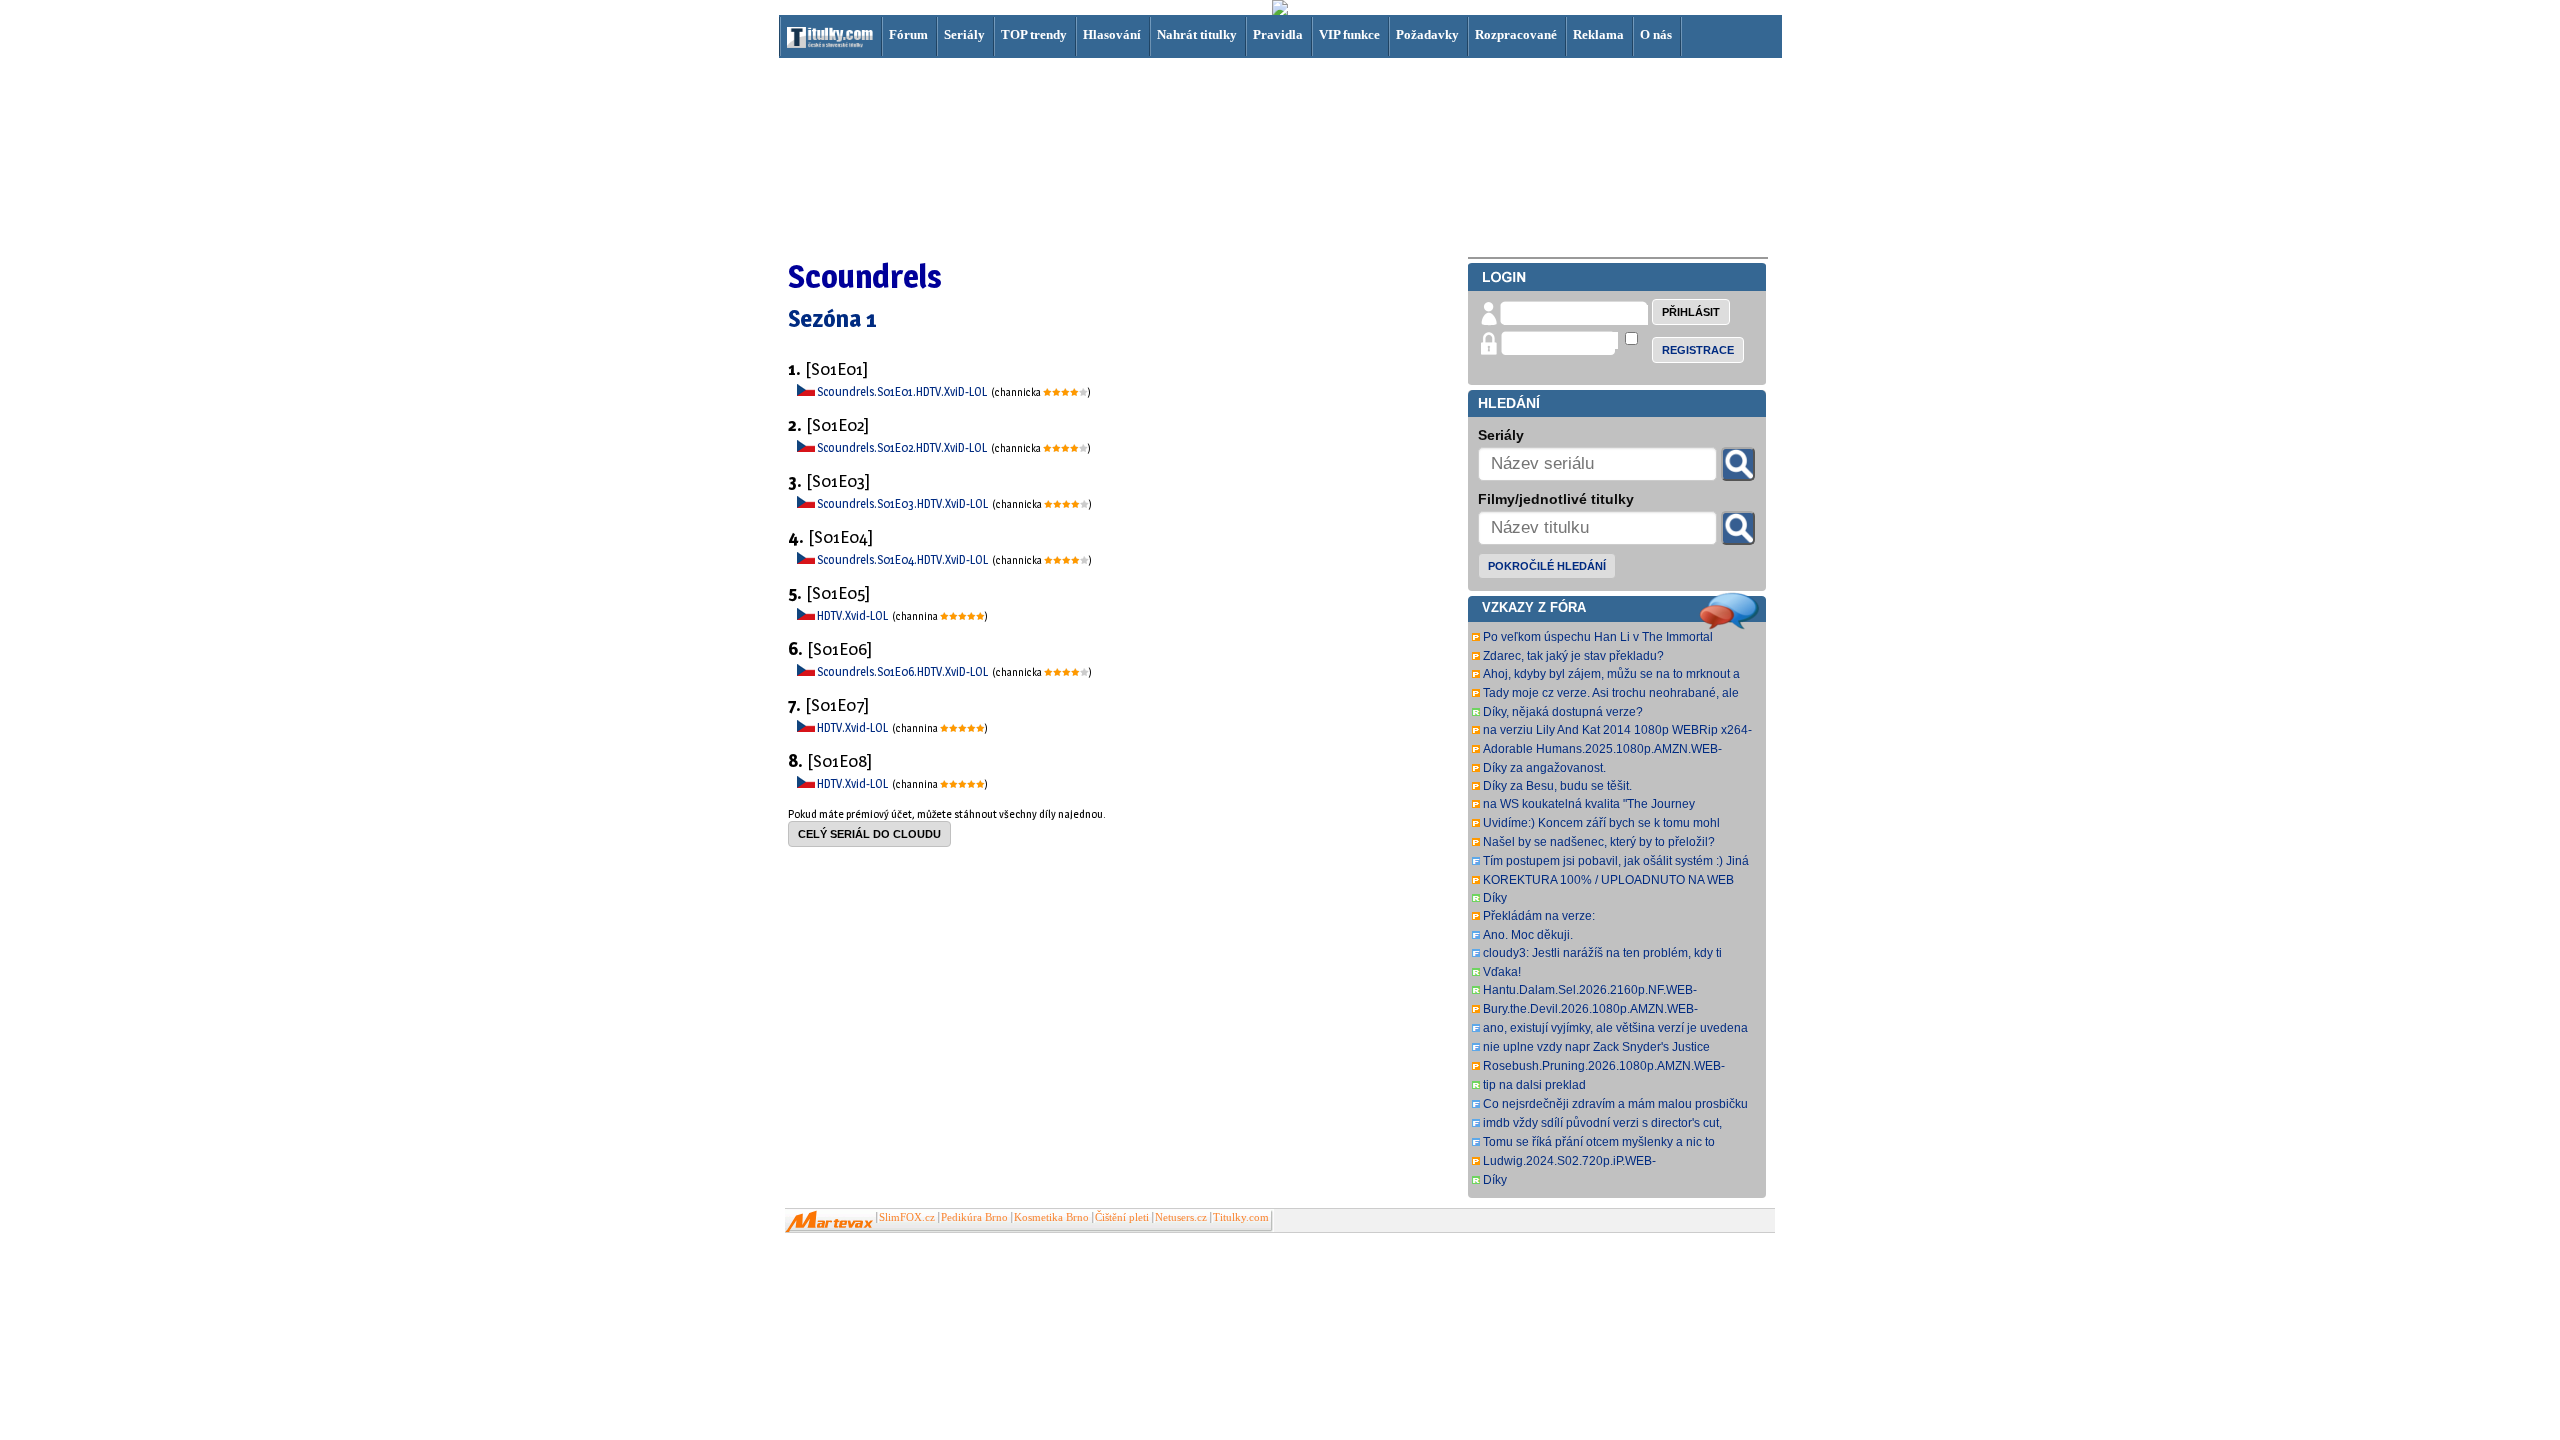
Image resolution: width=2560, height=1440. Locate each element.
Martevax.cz (829, 1222)
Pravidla (1278, 34)
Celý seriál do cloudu (869, 834)
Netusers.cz (1181, 1217)
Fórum (908, 34)
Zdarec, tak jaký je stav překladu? (1573, 656)
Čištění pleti (1122, 1217)
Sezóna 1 (832, 318)
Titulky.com (1241, 1217)
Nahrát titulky (1197, 34)
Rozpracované (1516, 34)
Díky (1495, 898)
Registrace (1698, 350)
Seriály (964, 34)
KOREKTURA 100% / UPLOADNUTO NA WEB (1608, 880)
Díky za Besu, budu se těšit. (1557, 786)
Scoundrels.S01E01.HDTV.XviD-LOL (903, 391)
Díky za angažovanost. (1544, 768)
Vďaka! (1502, 972)
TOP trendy (1034, 34)
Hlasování (1112, 34)
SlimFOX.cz (907, 1217)
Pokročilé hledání (1547, 566)
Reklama (1598, 34)
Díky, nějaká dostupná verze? (1563, 712)
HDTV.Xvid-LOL (853, 615)
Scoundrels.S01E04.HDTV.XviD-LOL (903, 559)
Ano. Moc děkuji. (1528, 935)
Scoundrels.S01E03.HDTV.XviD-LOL (903, 503)
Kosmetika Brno (1051, 1217)
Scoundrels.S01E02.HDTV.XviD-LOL (903, 447)
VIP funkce (1349, 34)
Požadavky (1427, 34)
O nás (1656, 34)
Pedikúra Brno (974, 1217)
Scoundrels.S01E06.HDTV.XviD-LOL (903, 671)
